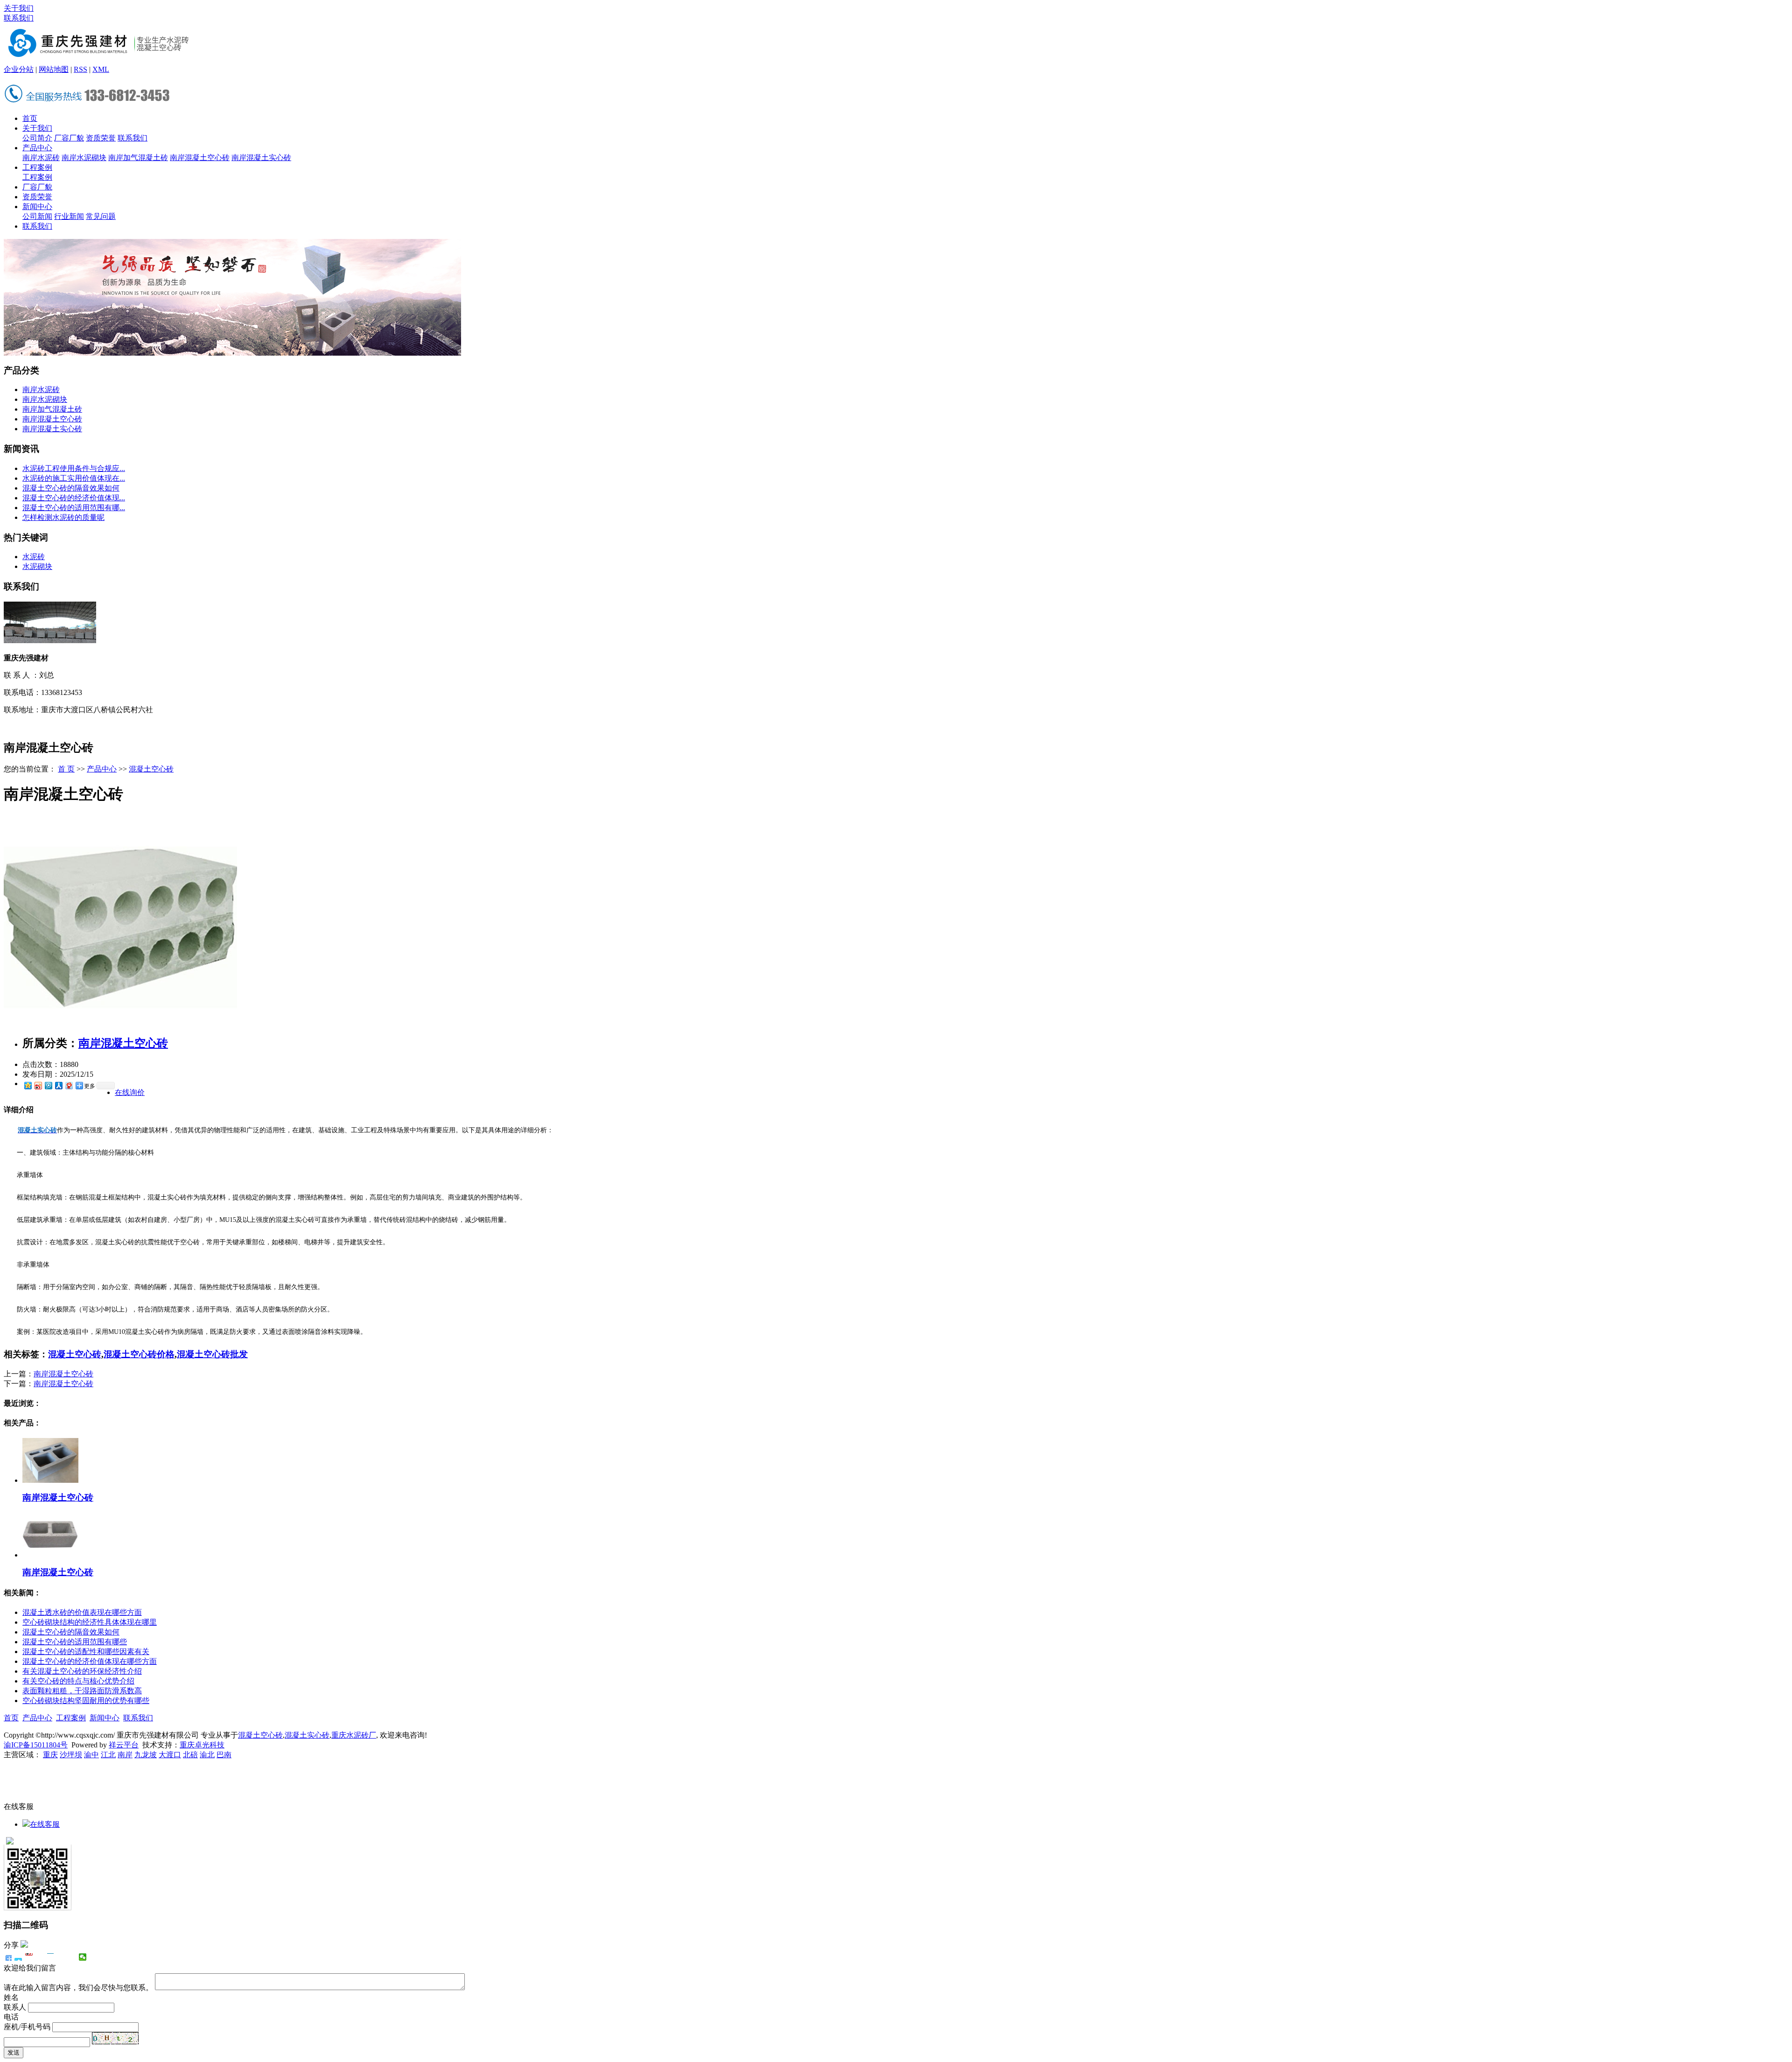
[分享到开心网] (51, 1957)
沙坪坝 (71, 1755)
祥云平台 (124, 1745)
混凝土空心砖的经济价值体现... (74, 498)
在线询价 (130, 1092)
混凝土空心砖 (151, 769)
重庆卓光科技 (202, 1745)
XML (101, 69)
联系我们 (19, 18)
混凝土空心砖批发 (212, 1354)
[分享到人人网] (58, 1085)
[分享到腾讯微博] (48, 1085)
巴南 (224, 1755)
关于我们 (19, 8)
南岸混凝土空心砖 (200, 158)
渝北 (207, 1755)
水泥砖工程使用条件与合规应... (74, 468)
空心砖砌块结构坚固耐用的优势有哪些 (86, 1701)
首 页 (66, 769)
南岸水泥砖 (41, 158)
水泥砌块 (37, 566)
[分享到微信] (83, 1957)
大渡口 (170, 1755)
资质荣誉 (101, 138)
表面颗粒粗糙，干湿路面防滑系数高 (82, 1691)
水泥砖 (34, 557)
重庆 (50, 1755)
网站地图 (54, 69)
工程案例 (37, 167)
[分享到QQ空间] (28, 1085)
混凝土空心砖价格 (139, 1354)
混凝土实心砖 (307, 1735)
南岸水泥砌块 (84, 158)
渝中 (91, 1755)
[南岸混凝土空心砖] (120, 1024)
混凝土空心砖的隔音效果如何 (71, 488)
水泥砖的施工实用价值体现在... (74, 478)
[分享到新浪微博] (38, 1085)
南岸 (125, 1755)
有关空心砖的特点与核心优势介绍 (78, 1681)
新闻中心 (37, 207)
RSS (80, 69)
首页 (30, 118)
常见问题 (101, 216)
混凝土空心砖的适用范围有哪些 (75, 1642)
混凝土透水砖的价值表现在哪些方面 (82, 1612)
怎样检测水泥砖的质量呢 (63, 517)
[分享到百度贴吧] (61, 1957)
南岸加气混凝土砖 (138, 158)
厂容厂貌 (69, 138)
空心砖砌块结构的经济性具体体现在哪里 (90, 1622)
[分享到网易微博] (69, 1085)
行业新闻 (69, 216)
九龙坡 (146, 1755)
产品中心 (37, 148)
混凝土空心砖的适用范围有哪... (74, 508)
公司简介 (37, 138)
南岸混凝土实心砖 (261, 158)
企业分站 (19, 69)
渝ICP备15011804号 (36, 1745)
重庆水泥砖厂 (354, 1735)
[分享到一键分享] (18, 1957)
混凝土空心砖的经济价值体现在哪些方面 (90, 1661)
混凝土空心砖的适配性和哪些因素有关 (86, 1652)
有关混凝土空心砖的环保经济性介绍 (82, 1671)
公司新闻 (37, 216)
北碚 (190, 1755)
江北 (108, 1755)
